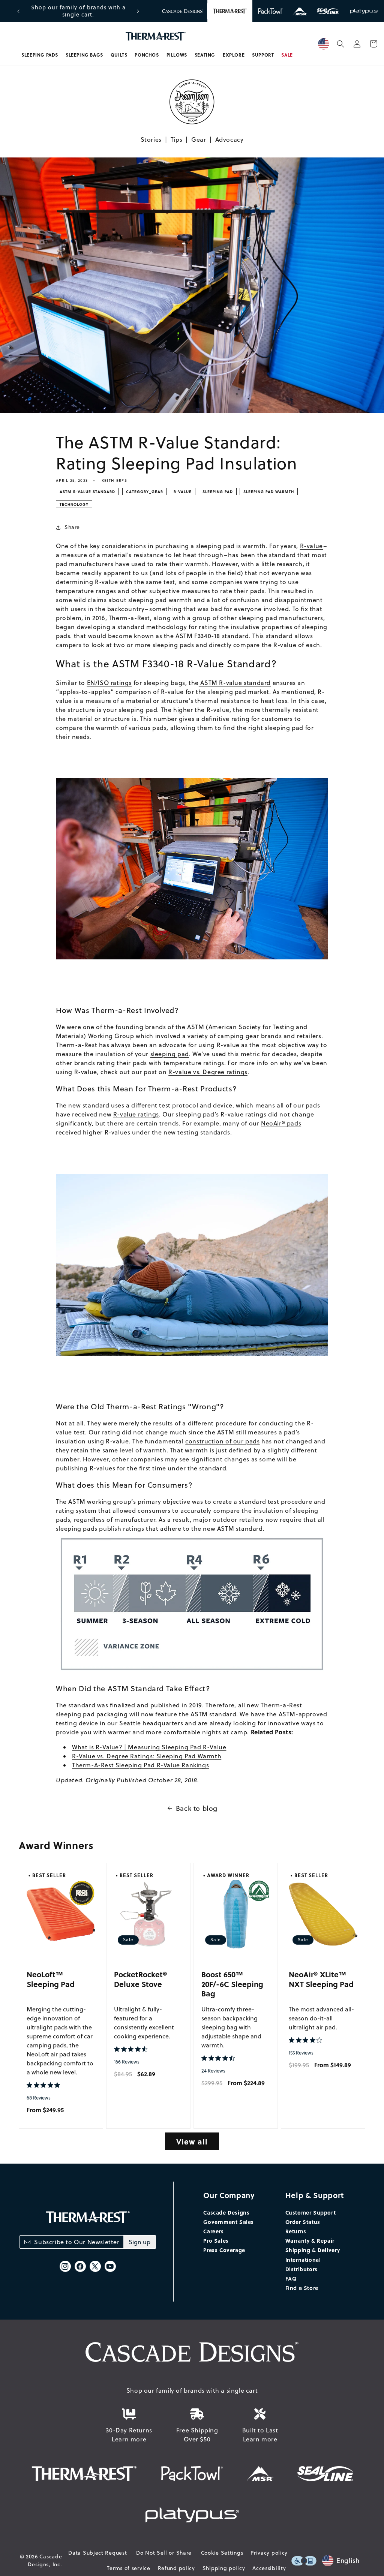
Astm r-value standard (87, 492)
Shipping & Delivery (313, 2250)
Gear (199, 139)
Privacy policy (269, 2553)
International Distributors (303, 2264)
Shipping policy (224, 2568)
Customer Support (311, 2212)
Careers (213, 2231)
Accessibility (269, 2568)
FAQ (291, 2278)
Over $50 (197, 2439)
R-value (183, 492)
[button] (40, 55)
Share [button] (72, 527)
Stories (151, 139)
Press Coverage (224, 2250)
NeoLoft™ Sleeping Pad (51, 1979)
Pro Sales (216, 2240)
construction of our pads (222, 1441)
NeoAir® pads (281, 1123)
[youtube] (110, 2266)
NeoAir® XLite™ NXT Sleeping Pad (321, 1979)
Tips (176, 139)
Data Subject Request (97, 2553)
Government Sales (229, 2222)
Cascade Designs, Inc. (45, 2560)
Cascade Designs (226, 2212)
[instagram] (65, 2266)
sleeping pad (170, 1054)
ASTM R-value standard (235, 683)
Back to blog (197, 1808)
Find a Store (302, 2288)
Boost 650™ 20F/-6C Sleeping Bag (232, 1984)
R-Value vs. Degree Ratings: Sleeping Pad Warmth (147, 1756)
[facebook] (80, 2266)
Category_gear (145, 492)
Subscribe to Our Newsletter (77, 2242)
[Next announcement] (138, 11)
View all (192, 2141)
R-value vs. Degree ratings (208, 1072)
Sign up (139, 2242)
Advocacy (229, 139)
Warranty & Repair (310, 2240)
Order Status (303, 2222)
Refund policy (176, 2568)
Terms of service (128, 2568)
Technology (74, 504)
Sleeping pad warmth (269, 492)
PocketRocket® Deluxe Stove (141, 1979)
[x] (95, 2266)
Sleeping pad (218, 492)
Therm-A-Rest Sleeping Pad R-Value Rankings (140, 1765)
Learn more (129, 2439)
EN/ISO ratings (109, 683)
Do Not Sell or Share (164, 2553)
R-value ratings (136, 1114)
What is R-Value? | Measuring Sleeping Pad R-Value (149, 1747)
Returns (296, 2231)
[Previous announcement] (18, 11)
